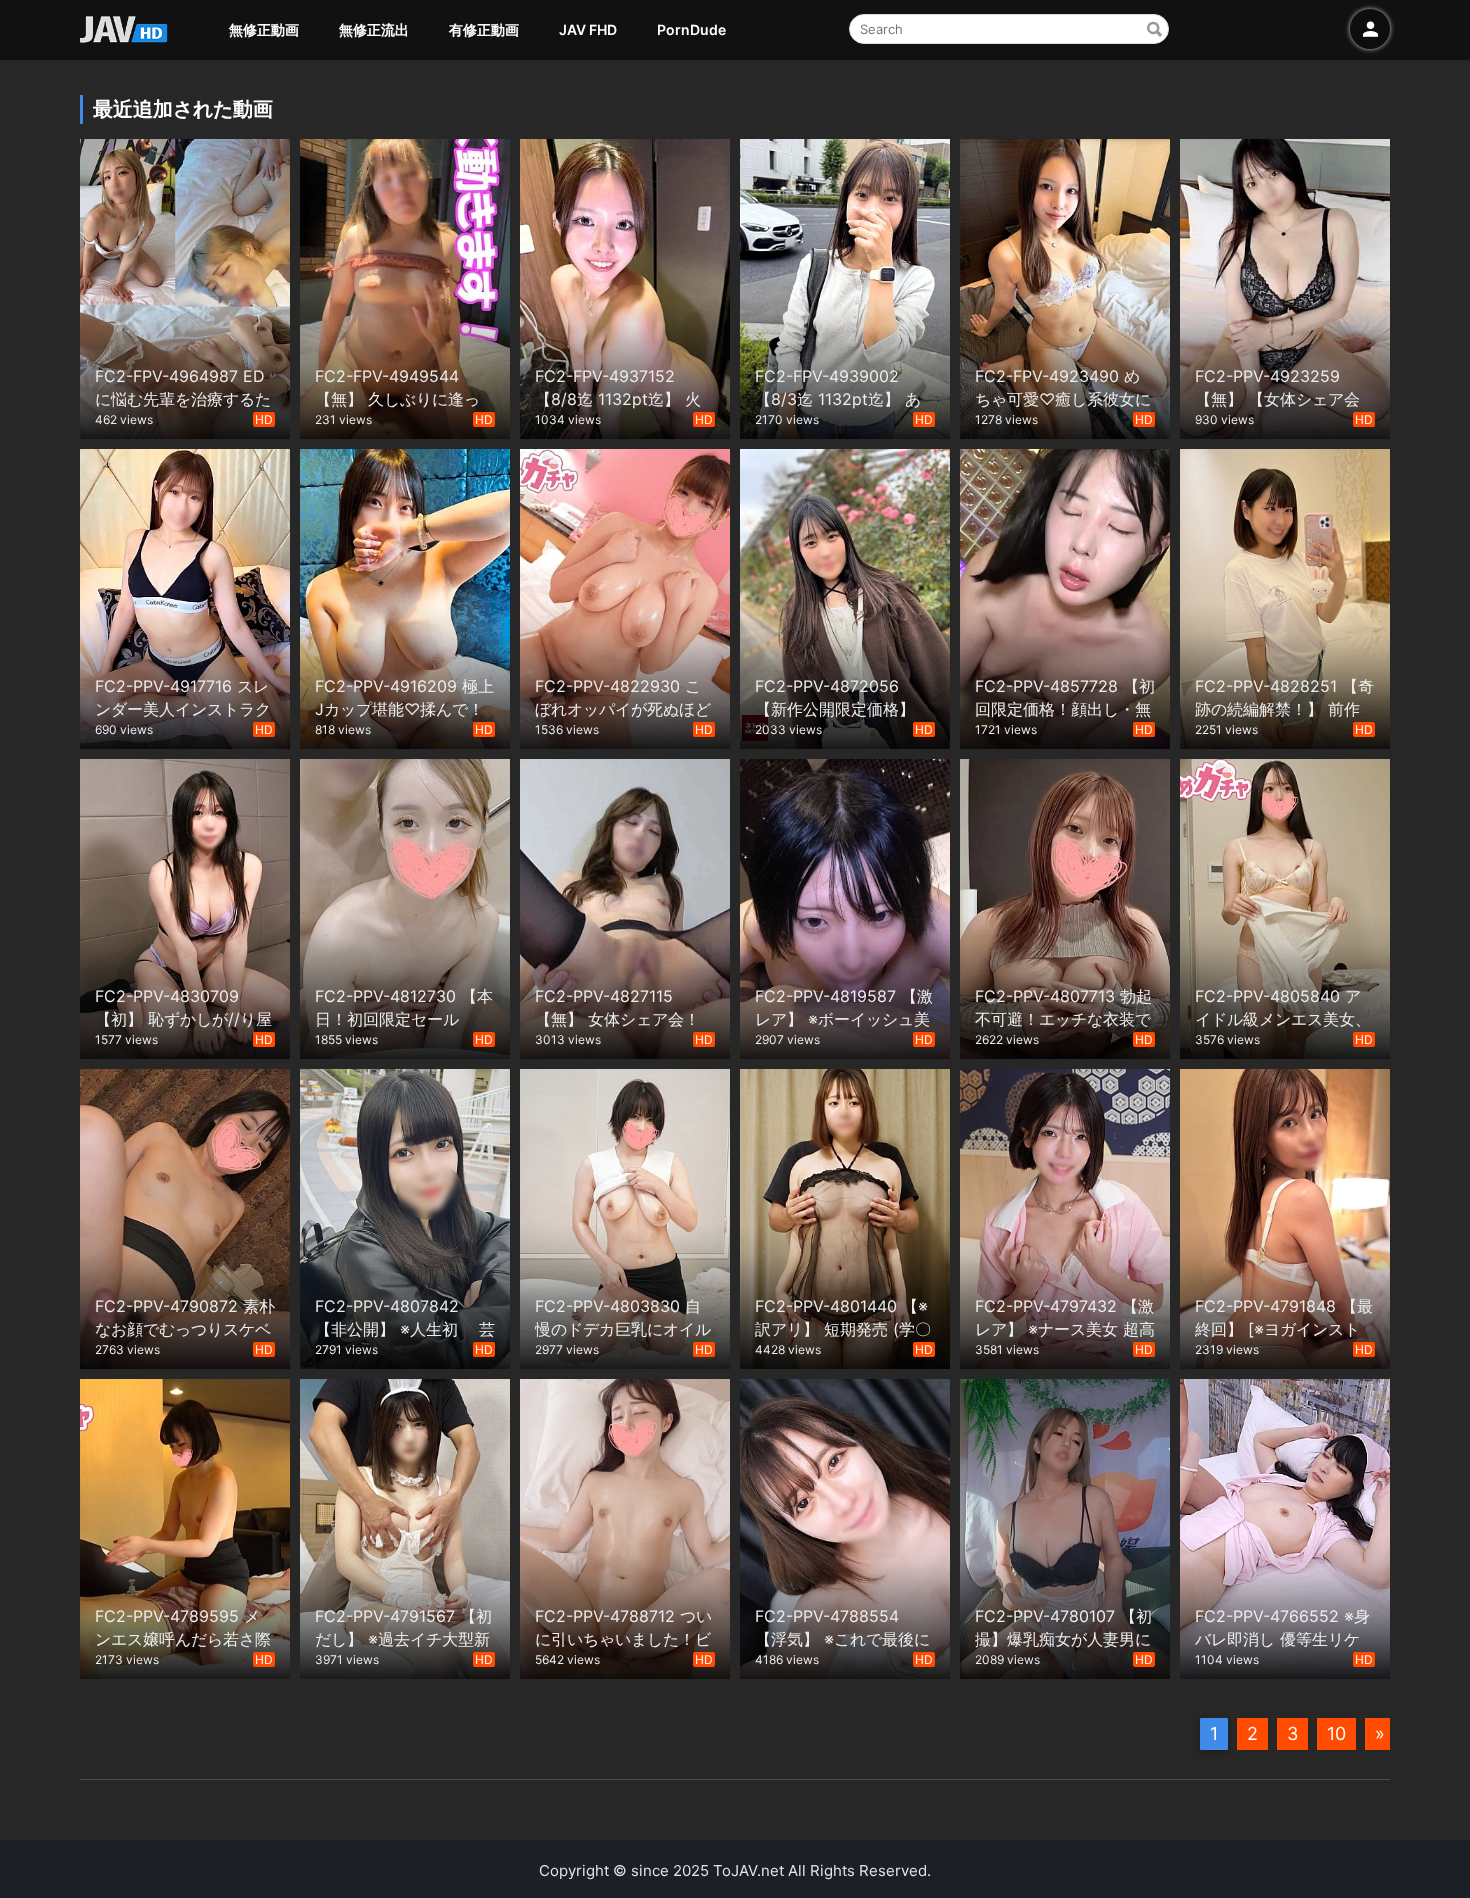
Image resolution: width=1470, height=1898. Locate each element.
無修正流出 (374, 29)
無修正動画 (264, 29)
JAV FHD (588, 29)
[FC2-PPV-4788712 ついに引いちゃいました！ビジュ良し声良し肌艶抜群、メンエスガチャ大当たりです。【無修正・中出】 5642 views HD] (625, 1526)
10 (1336, 1733)
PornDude (691, 29)
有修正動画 (484, 29)
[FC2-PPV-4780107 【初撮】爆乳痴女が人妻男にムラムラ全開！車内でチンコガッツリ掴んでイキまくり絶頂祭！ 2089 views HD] (1065, 1526)
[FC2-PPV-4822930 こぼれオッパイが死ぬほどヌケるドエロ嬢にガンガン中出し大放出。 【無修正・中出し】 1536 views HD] (625, 596)
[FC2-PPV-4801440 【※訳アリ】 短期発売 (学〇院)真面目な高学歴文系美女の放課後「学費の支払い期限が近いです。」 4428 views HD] (845, 1216)
